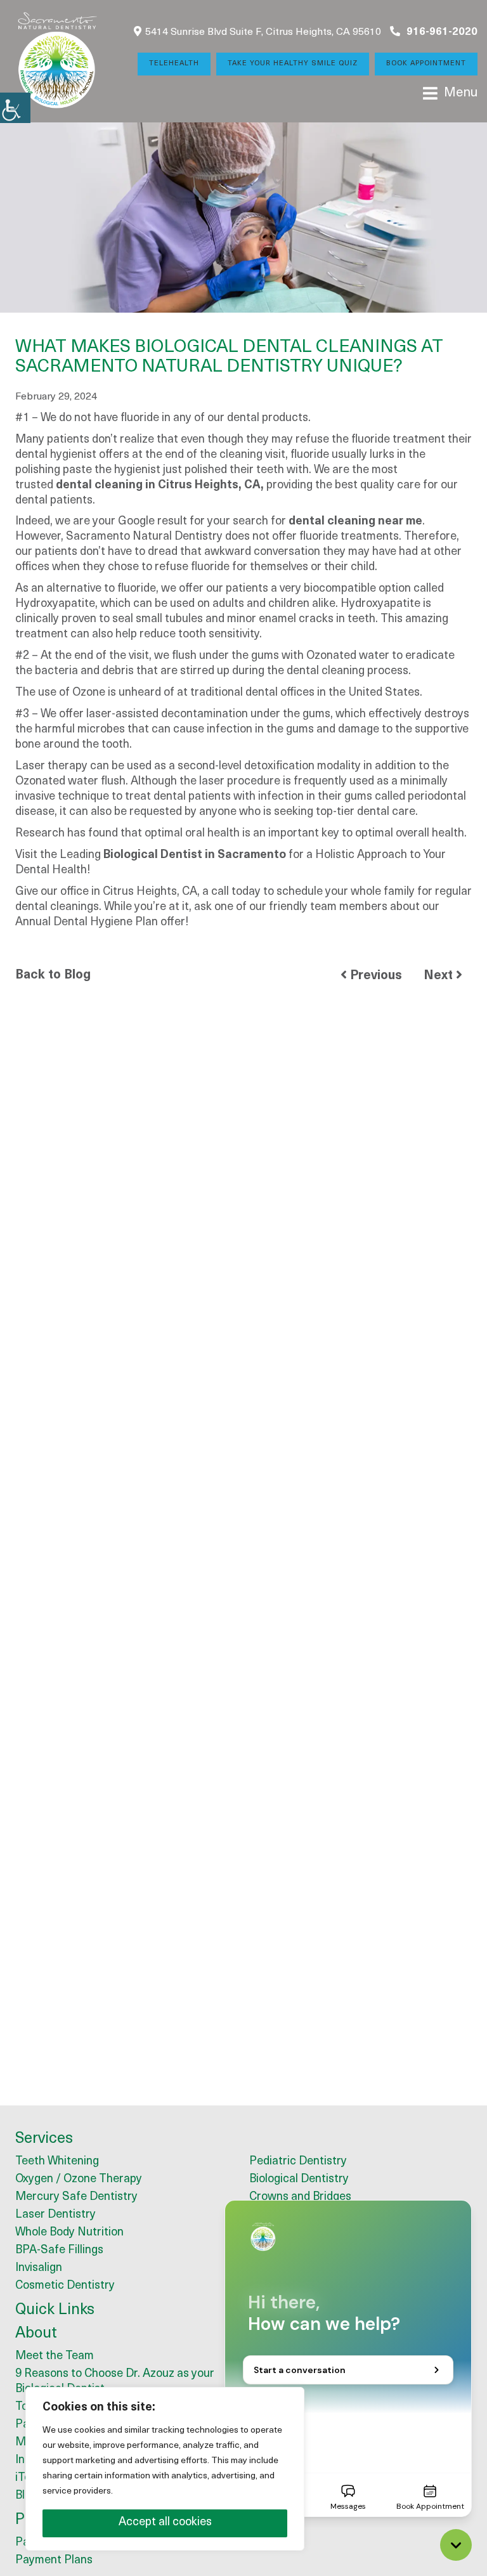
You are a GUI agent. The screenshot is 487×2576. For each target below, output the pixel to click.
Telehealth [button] (174, 64)
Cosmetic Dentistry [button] (65, 2286)
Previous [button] (374, 976)
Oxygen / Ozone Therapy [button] (79, 2180)
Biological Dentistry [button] (299, 2180)
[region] (165, 2469)
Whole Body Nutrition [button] (69, 2233)
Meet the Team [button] (55, 2357)
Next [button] (440, 976)
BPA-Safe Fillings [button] (59, 2251)
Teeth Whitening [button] (57, 2162)
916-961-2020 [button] (441, 32)
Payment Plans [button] (54, 2561)
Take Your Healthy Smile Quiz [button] (293, 64)
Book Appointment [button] (426, 64)
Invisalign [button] (39, 2268)
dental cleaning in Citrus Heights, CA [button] (158, 486)
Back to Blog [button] (53, 975)
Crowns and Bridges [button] (300, 2197)
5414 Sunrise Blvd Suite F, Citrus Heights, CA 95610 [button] (263, 32)
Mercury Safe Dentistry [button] (76, 2197)
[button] (15, 108)
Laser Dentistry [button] (55, 2215)
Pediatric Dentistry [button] (298, 2162)
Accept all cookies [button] (165, 2523)
